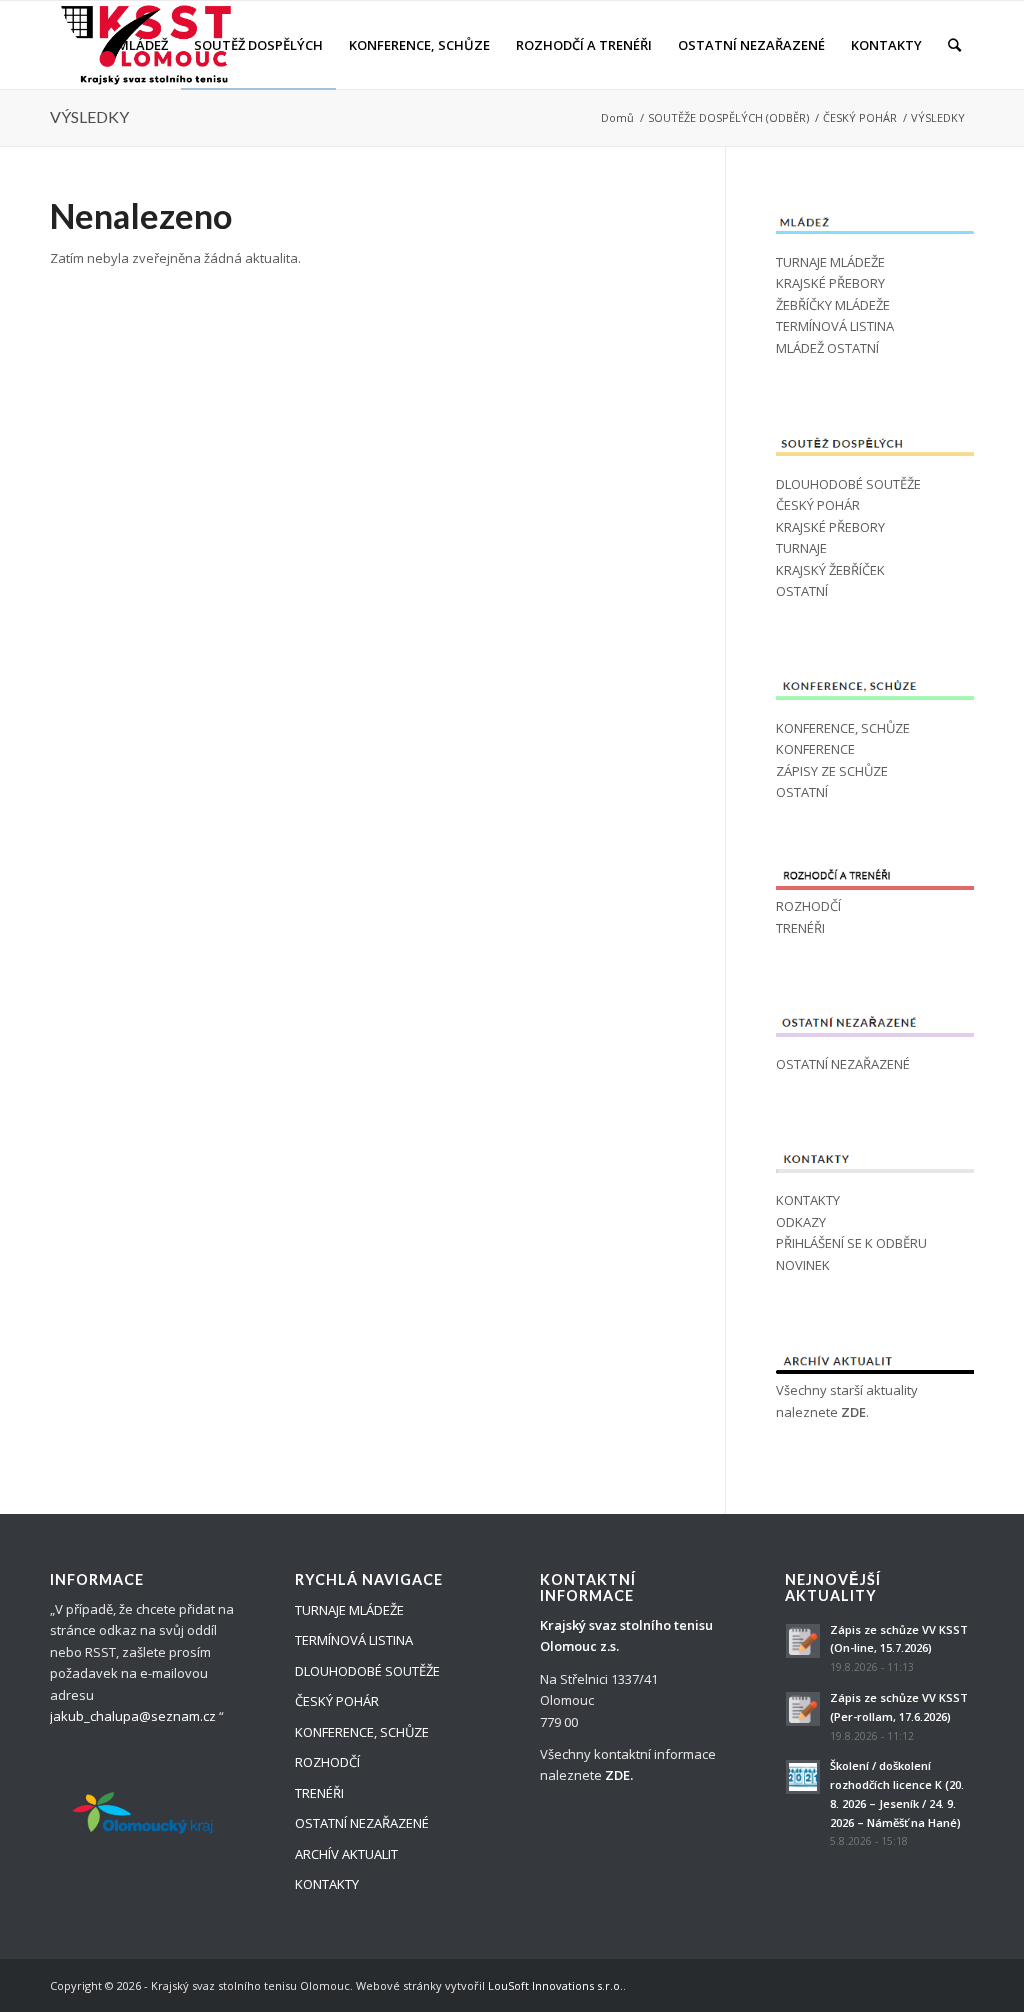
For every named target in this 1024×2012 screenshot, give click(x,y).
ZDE (853, 1412)
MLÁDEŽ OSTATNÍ (827, 348)
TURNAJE (801, 548)
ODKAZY (801, 1222)
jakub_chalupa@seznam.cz (133, 1716)
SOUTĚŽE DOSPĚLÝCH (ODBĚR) (728, 117)
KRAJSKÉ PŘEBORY (830, 283)
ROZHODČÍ (808, 906)
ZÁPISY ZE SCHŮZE (832, 771)
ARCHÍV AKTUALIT (346, 1854)
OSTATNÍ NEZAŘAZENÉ (843, 1064)
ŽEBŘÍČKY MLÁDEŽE (833, 305)
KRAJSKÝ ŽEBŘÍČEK (830, 570)
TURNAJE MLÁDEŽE (830, 262)
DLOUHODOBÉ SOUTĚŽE (848, 484)
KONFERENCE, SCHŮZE (843, 728)
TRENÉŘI (800, 928)
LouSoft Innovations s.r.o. (555, 1985)
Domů (617, 117)
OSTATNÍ (802, 591)
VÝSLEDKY (89, 116)
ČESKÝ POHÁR (860, 117)
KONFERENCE (815, 749)
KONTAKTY (808, 1200)
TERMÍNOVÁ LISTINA (835, 326)
